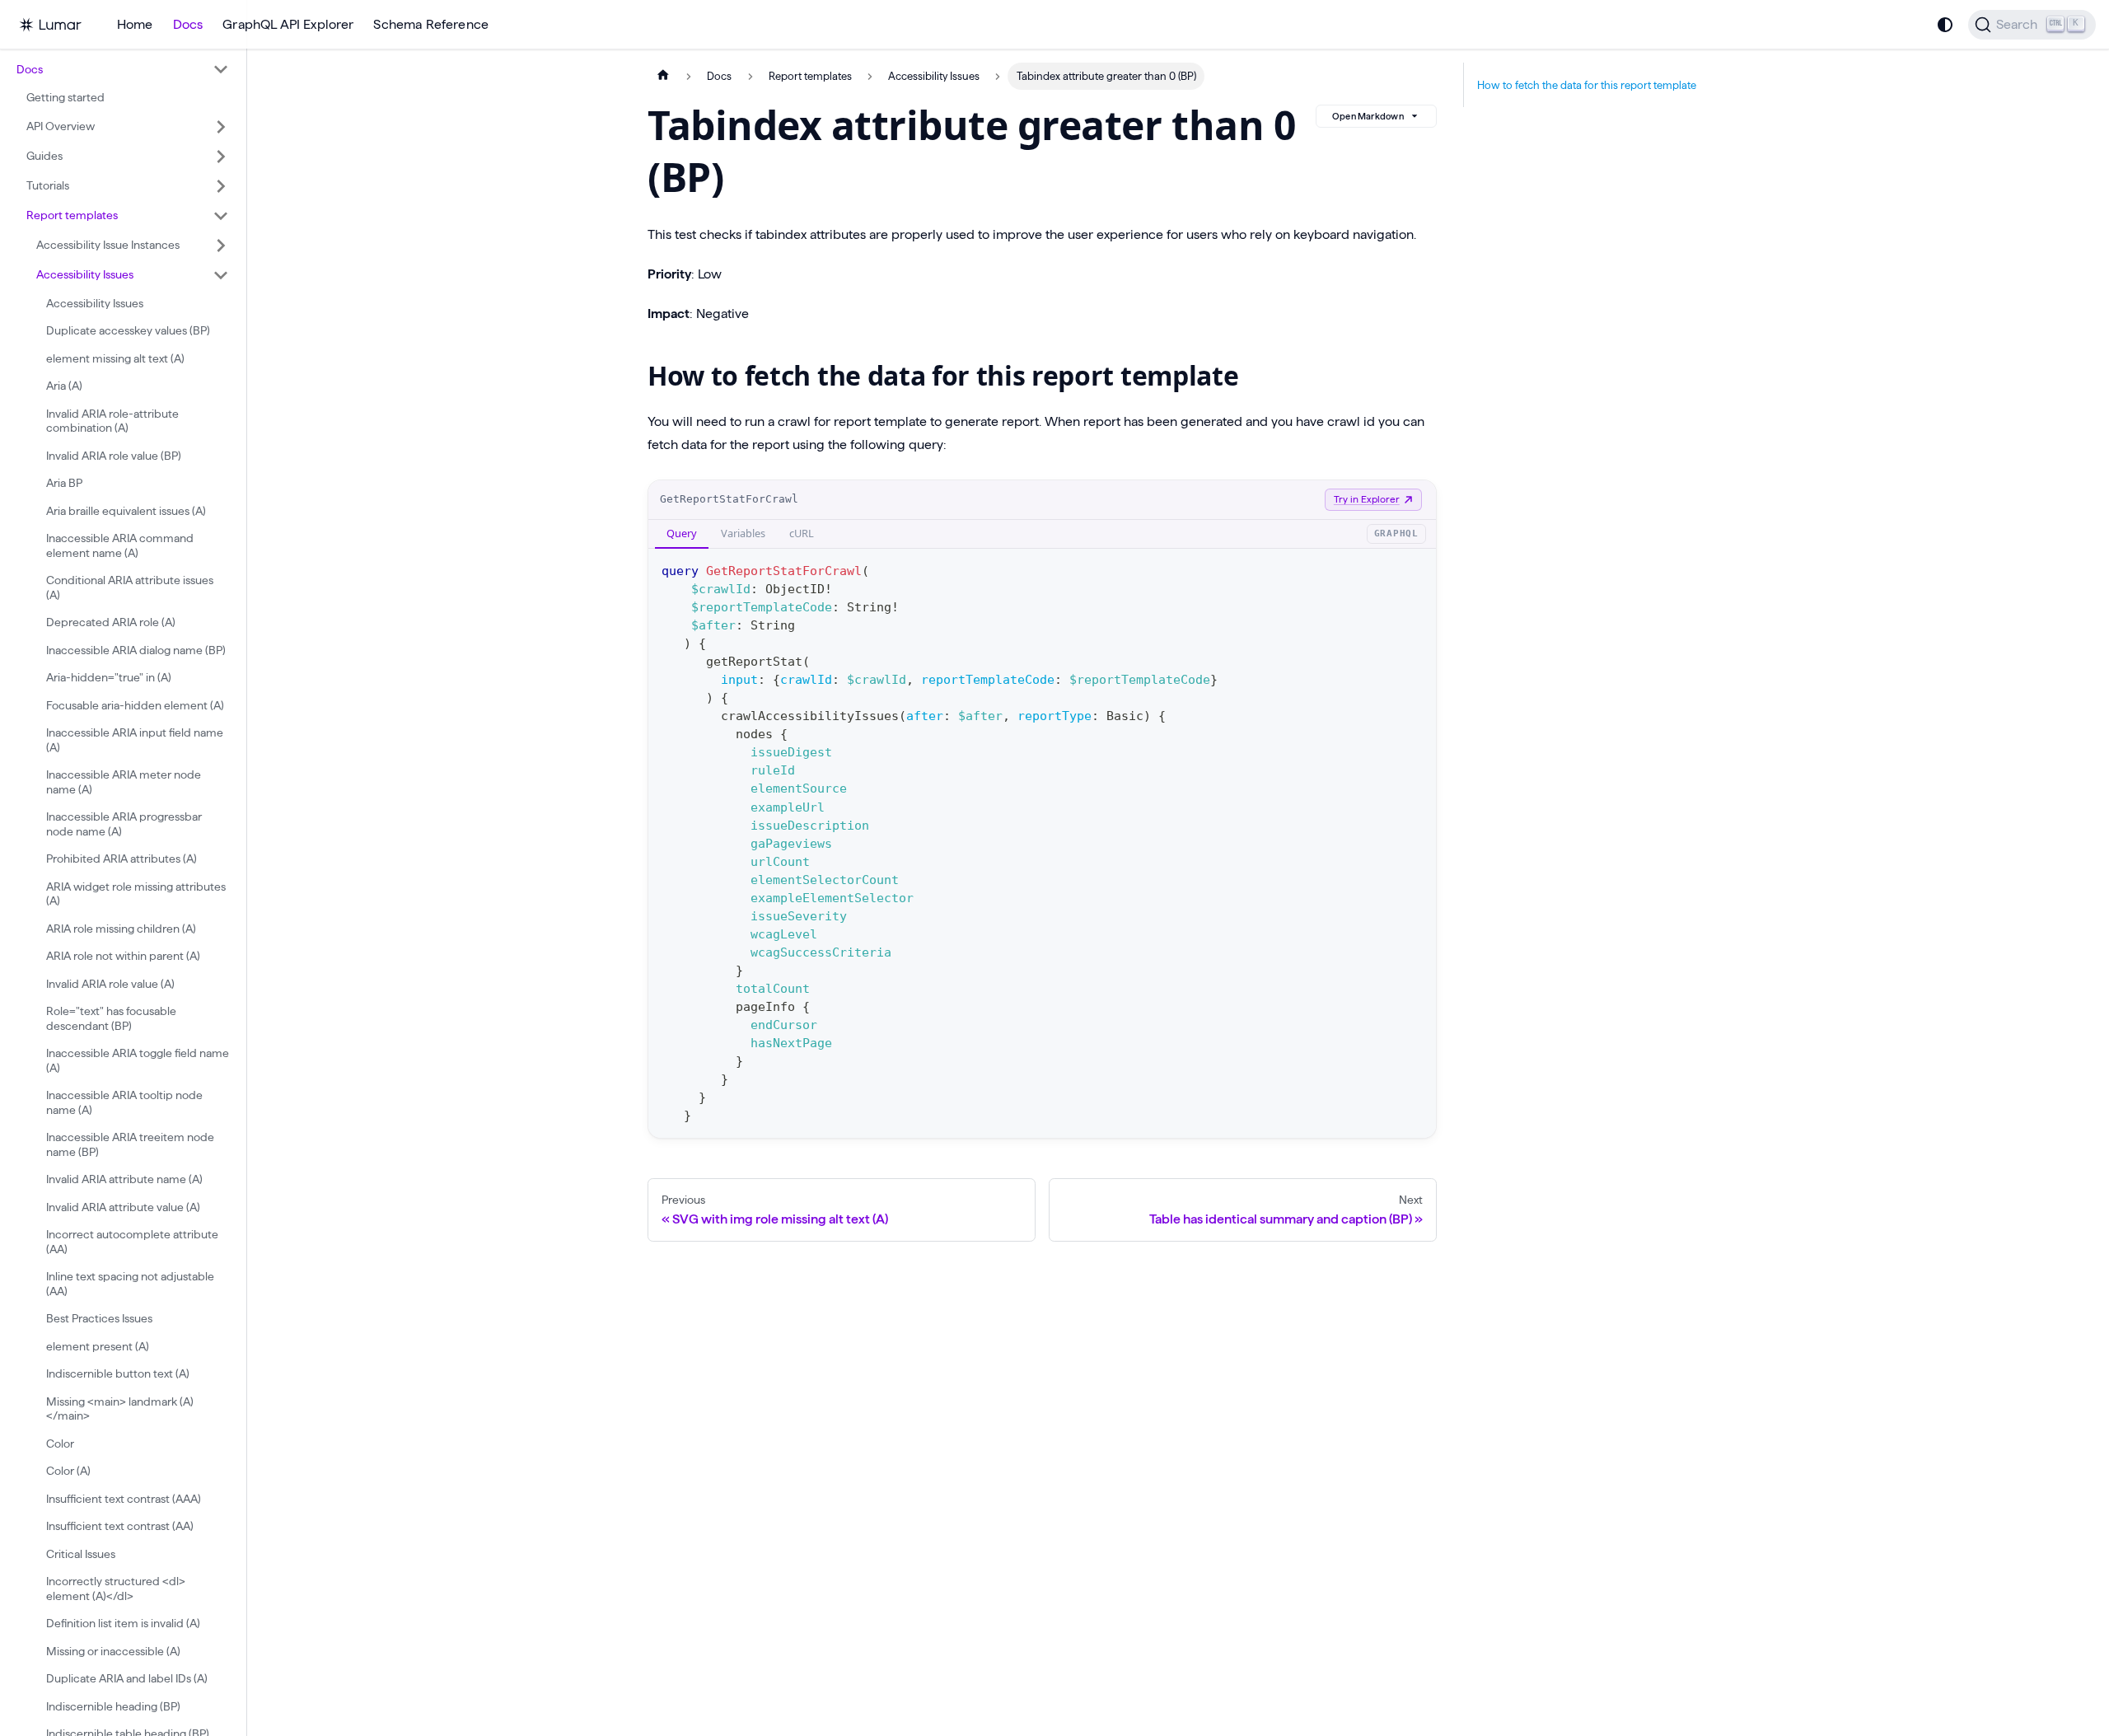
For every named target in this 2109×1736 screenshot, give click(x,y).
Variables (743, 533)
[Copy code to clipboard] (1416, 569)
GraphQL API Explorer (288, 24)
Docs (188, 24)
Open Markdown (1368, 116)
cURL (802, 533)
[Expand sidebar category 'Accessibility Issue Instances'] (221, 246)
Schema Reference (431, 24)
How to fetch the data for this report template (1587, 85)
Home (135, 24)
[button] (123, 69)
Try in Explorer (1367, 499)
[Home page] (663, 76)
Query (682, 533)
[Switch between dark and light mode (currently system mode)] (1945, 25)
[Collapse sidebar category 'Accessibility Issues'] (221, 275)
